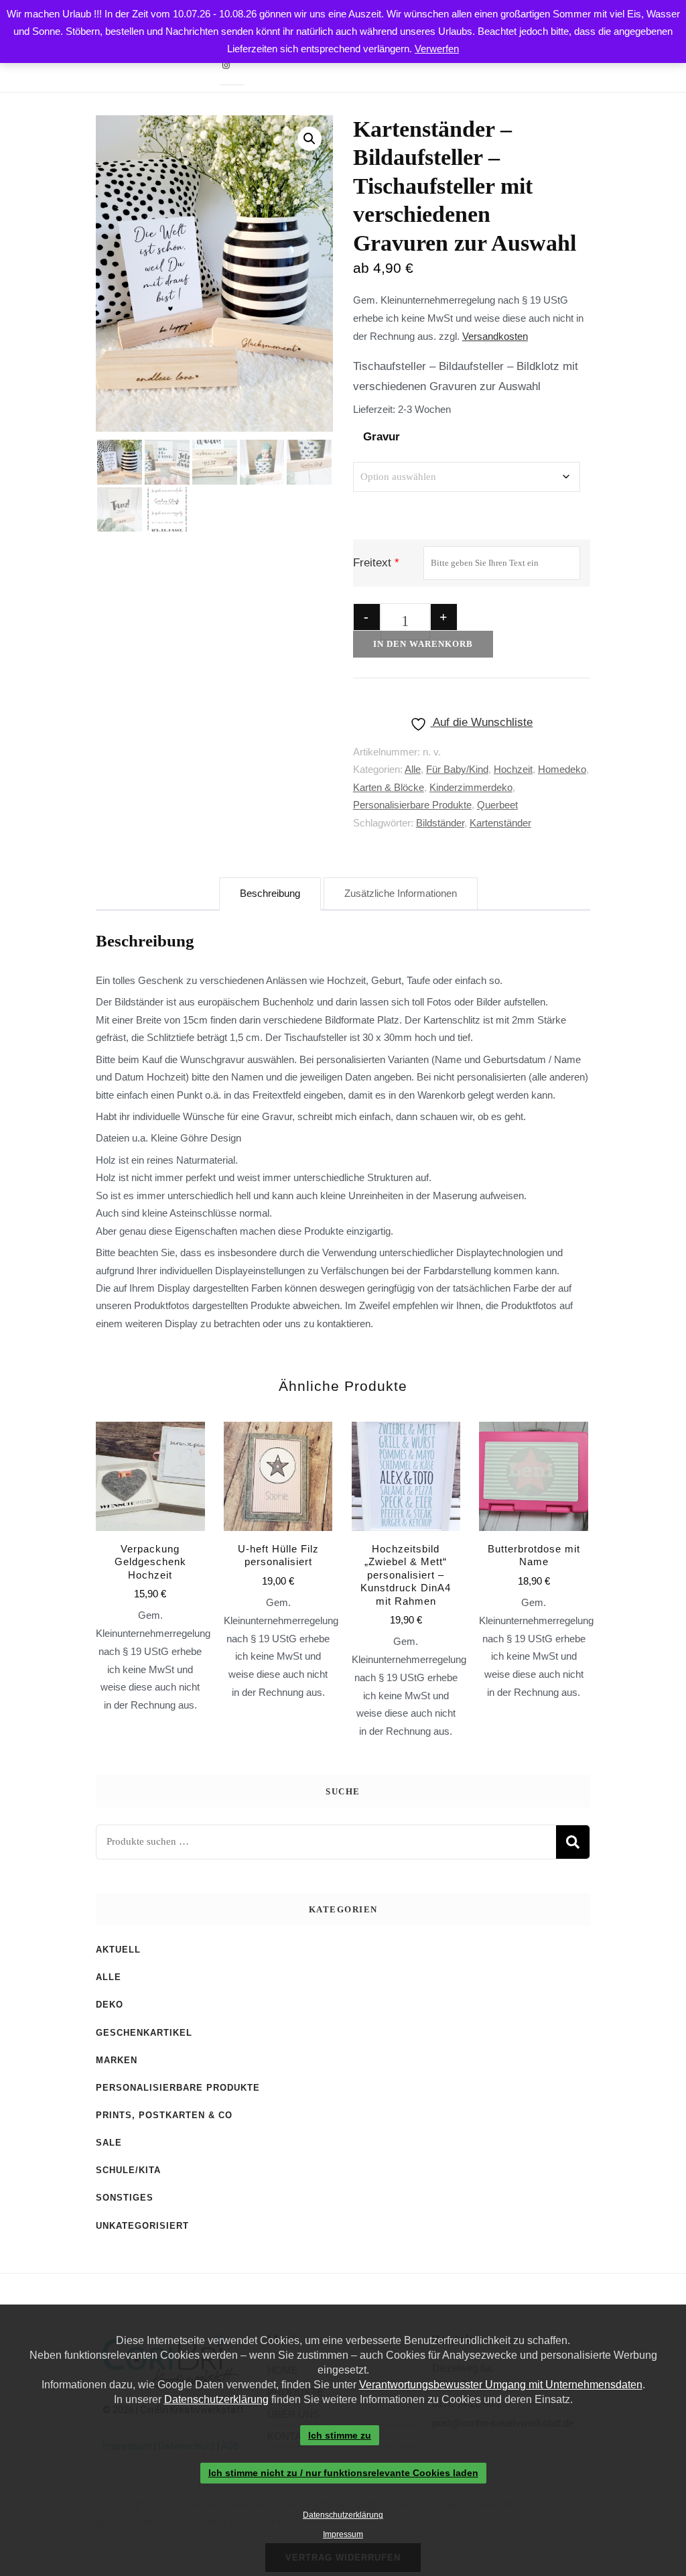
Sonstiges (125, 2198)
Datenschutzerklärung (216, 2399)
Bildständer (440, 823)
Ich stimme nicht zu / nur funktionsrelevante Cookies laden (343, 2473)
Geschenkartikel (144, 2033)
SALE (109, 2143)
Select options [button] (150, 1530)
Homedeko (562, 769)
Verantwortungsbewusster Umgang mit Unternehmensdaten (501, 2385)
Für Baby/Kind (457, 769)
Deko (110, 2005)
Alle (413, 769)
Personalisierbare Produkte (412, 805)
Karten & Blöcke (389, 787)
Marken (117, 2060)
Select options (278, 1524)
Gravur (382, 437)
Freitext (372, 563)
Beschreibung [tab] (270, 893)
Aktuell (118, 1950)
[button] (310, 139)
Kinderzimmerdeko (471, 787)
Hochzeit (513, 769)
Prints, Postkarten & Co (164, 2115)
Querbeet (497, 805)
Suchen (573, 1842)
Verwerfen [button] (437, 49)
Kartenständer (500, 823)
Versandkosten (495, 336)
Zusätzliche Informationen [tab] (401, 893)
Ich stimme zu (340, 2435)
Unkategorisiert (142, 2226)
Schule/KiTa (128, 2170)
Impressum (343, 2534)
